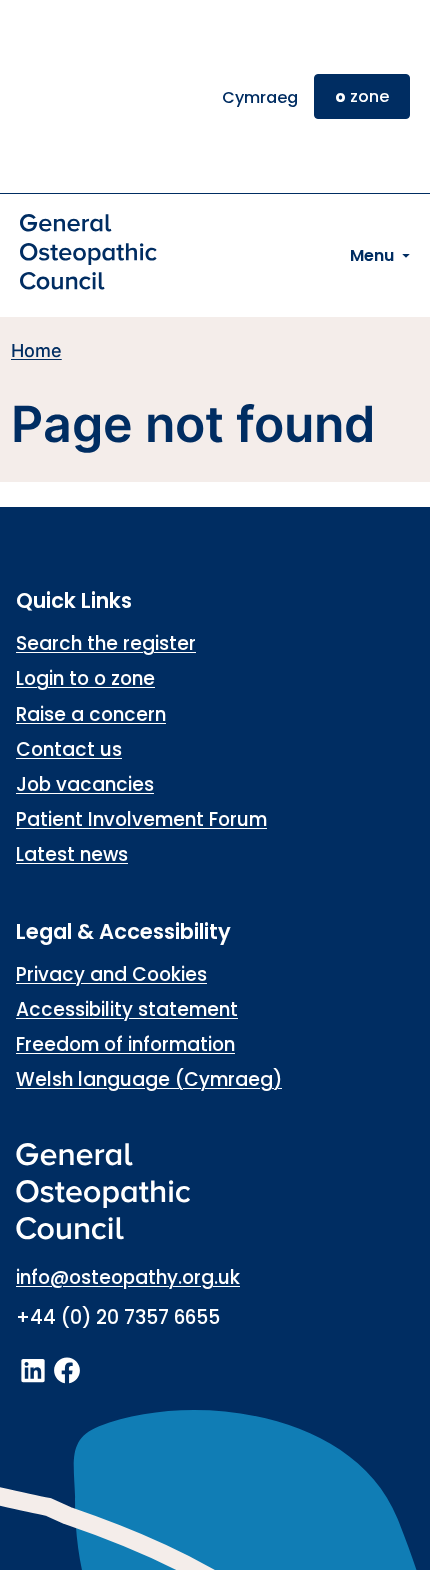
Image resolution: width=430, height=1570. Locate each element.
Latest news (72, 854)
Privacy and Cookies (111, 974)
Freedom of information (125, 1044)
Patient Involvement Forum (141, 819)
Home (36, 350)
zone (362, 96)
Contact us (69, 749)
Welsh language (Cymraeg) (149, 1079)
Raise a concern (91, 714)
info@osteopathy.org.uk (128, 1277)
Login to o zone (85, 678)
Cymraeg (260, 97)
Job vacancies (85, 784)
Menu (372, 255)
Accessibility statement (127, 1009)
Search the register (106, 643)
